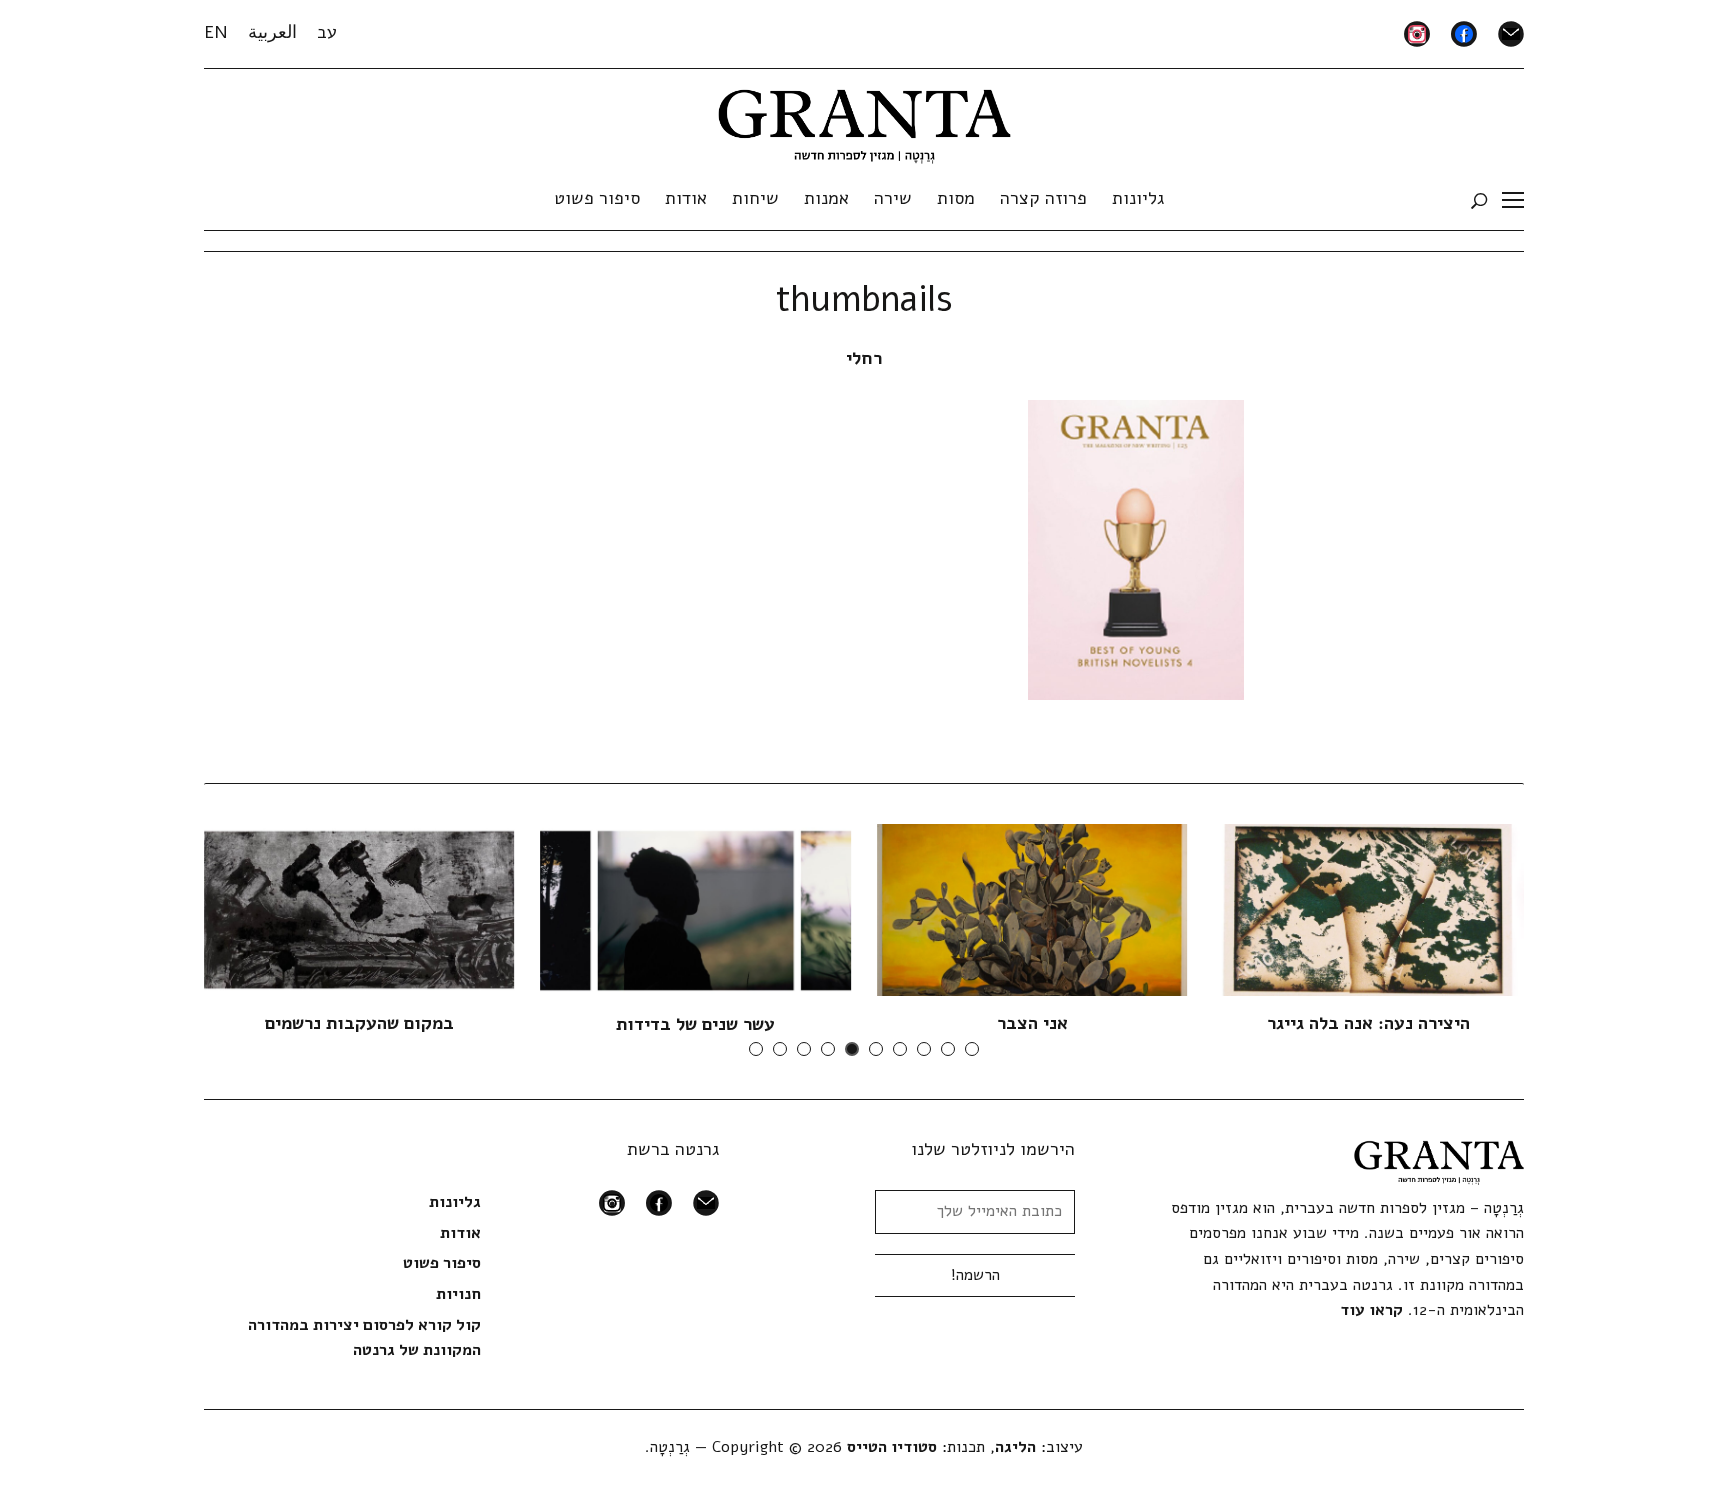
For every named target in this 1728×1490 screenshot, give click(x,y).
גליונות (1138, 198)
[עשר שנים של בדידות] (696, 910)
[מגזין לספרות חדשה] (864, 120)
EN (216, 32)
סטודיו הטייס (892, 1447)
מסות (956, 198)
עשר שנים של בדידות (695, 1024)
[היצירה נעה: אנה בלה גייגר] (1369, 909)
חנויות (458, 1294)
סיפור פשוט (597, 198)
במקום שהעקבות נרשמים (359, 1023)
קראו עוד (1371, 1310)
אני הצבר (1032, 1023)
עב (327, 32)
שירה (893, 198)
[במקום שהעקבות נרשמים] (359, 909)
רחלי (864, 358)
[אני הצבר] (1032, 909)
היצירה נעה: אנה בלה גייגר (1368, 1023)
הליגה (1015, 1447)
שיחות (755, 198)
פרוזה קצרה (1043, 198)
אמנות (826, 198)
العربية (272, 32)
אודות (686, 198)
